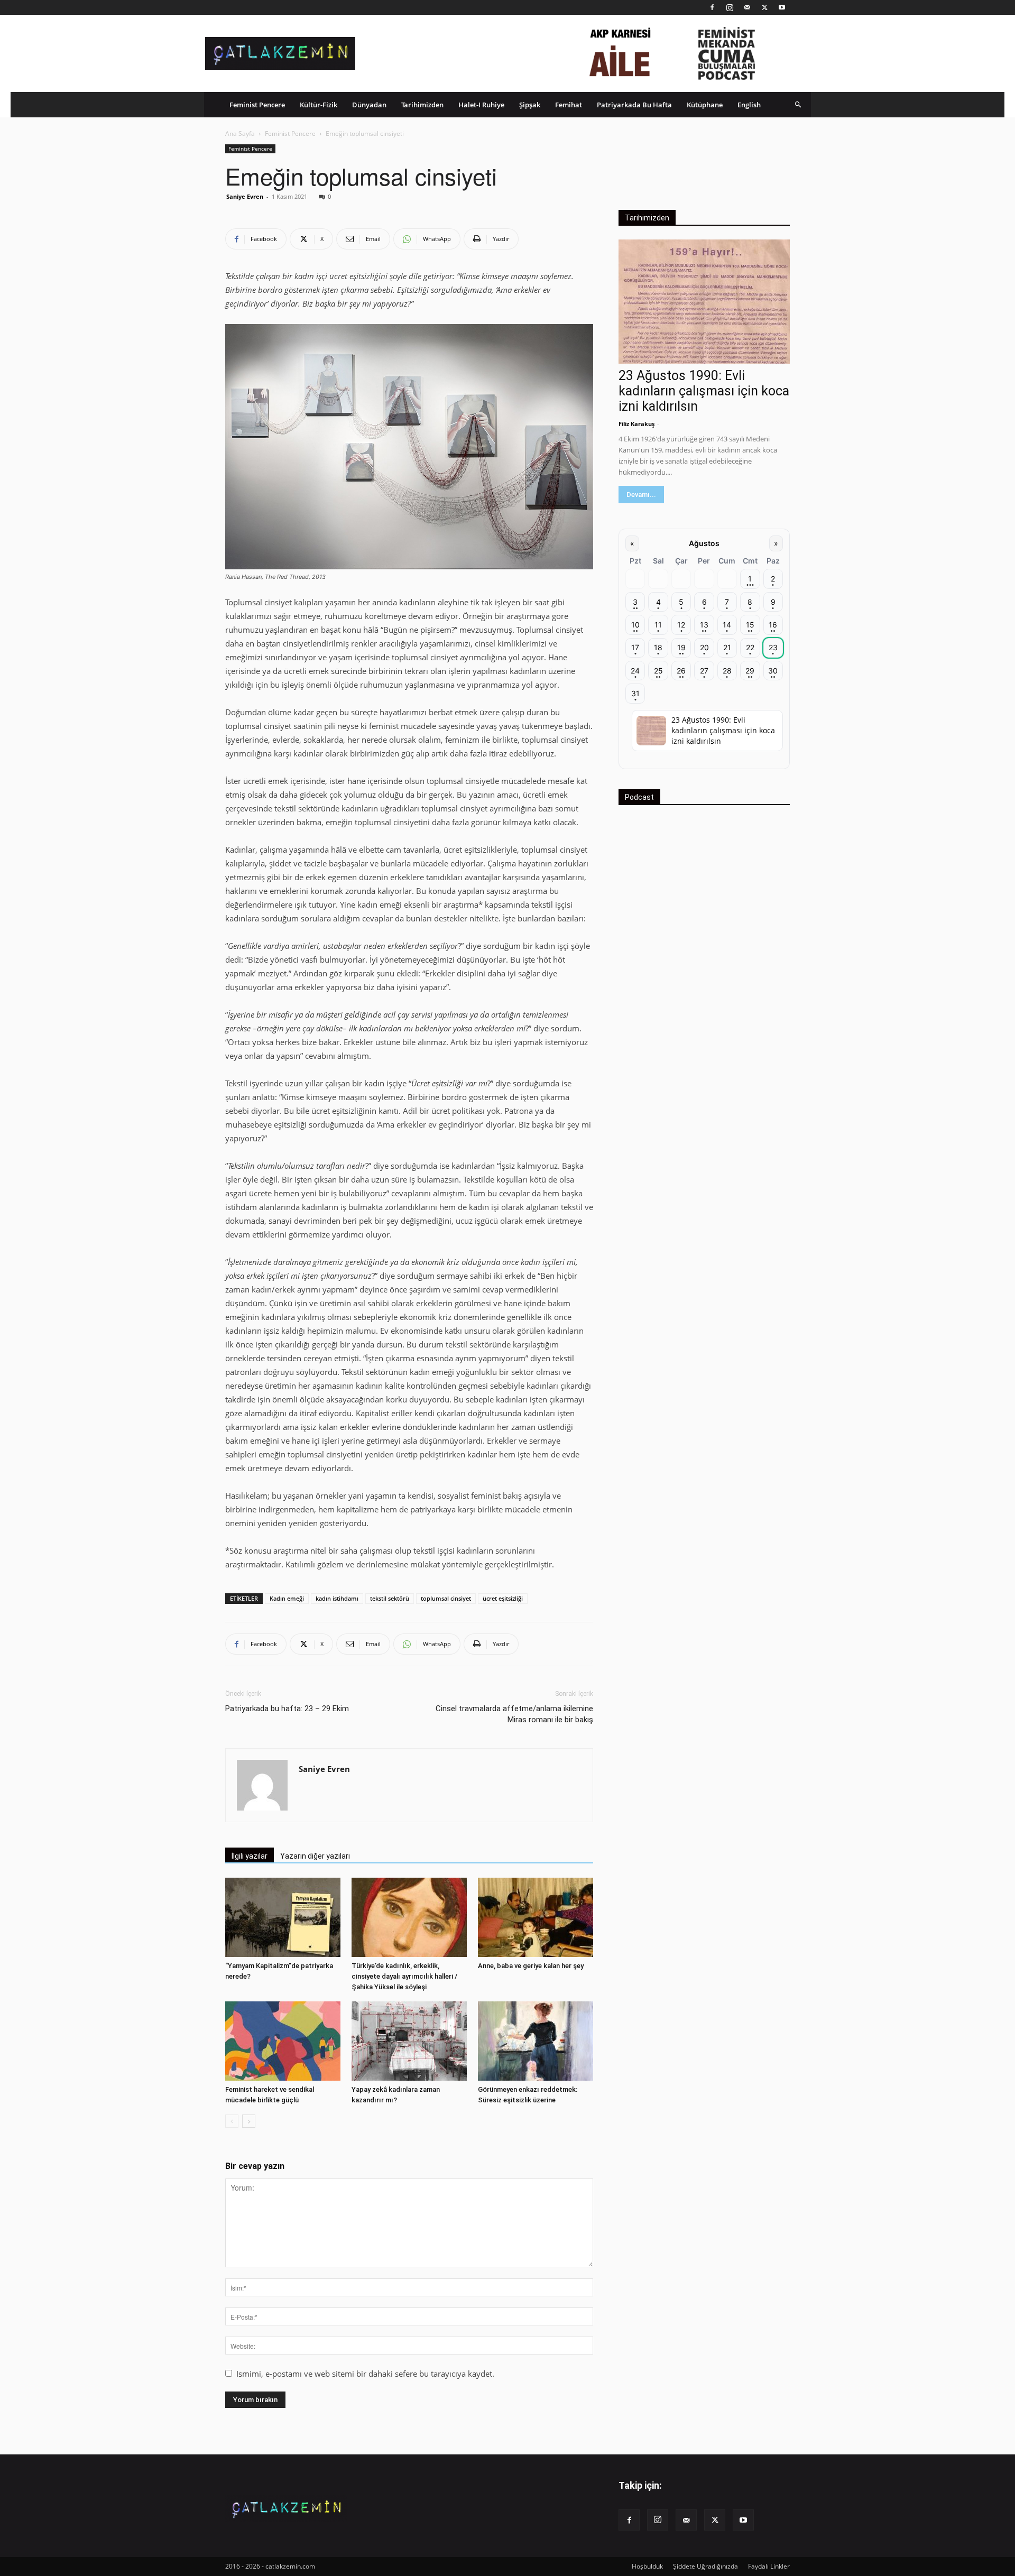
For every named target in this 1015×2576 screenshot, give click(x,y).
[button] (798, 104)
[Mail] (747, 7)
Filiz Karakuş (636, 424)
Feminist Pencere (257, 105)
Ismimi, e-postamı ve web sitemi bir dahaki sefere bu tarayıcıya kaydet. (365, 2374)
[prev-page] (232, 2121)
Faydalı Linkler (769, 2566)
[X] (764, 7)
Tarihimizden (422, 105)
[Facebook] (712, 7)
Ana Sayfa (240, 133)
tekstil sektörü (390, 1598)
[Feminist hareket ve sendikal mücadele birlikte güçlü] (283, 2041)
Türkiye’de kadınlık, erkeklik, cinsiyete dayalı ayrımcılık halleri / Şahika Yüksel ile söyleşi (404, 1976)
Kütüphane (705, 105)
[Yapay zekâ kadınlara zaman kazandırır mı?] (409, 2041)
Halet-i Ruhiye (481, 105)
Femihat (569, 105)
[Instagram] (730, 7)
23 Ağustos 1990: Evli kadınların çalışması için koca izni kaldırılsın (704, 391)
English (749, 105)
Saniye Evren (245, 196)
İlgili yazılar (250, 1856)
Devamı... (641, 495)
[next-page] (249, 2121)
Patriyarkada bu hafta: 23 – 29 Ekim (287, 1709)
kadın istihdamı (337, 1598)
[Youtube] (782, 7)
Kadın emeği (287, 1598)
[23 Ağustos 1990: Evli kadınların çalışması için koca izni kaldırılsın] (704, 302)
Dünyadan (369, 105)
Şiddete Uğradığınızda (705, 2566)
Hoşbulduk (647, 2566)
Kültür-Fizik (319, 105)
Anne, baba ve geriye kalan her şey (531, 1966)
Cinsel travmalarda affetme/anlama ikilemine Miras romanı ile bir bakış (514, 1714)
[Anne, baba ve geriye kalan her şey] (536, 1917)
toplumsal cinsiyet (446, 1598)
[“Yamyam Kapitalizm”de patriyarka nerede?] (283, 1917)
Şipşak (530, 105)
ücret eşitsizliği (503, 1598)
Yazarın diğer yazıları (315, 1856)
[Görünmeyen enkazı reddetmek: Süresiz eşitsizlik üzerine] (536, 2041)
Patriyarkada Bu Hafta (634, 105)
